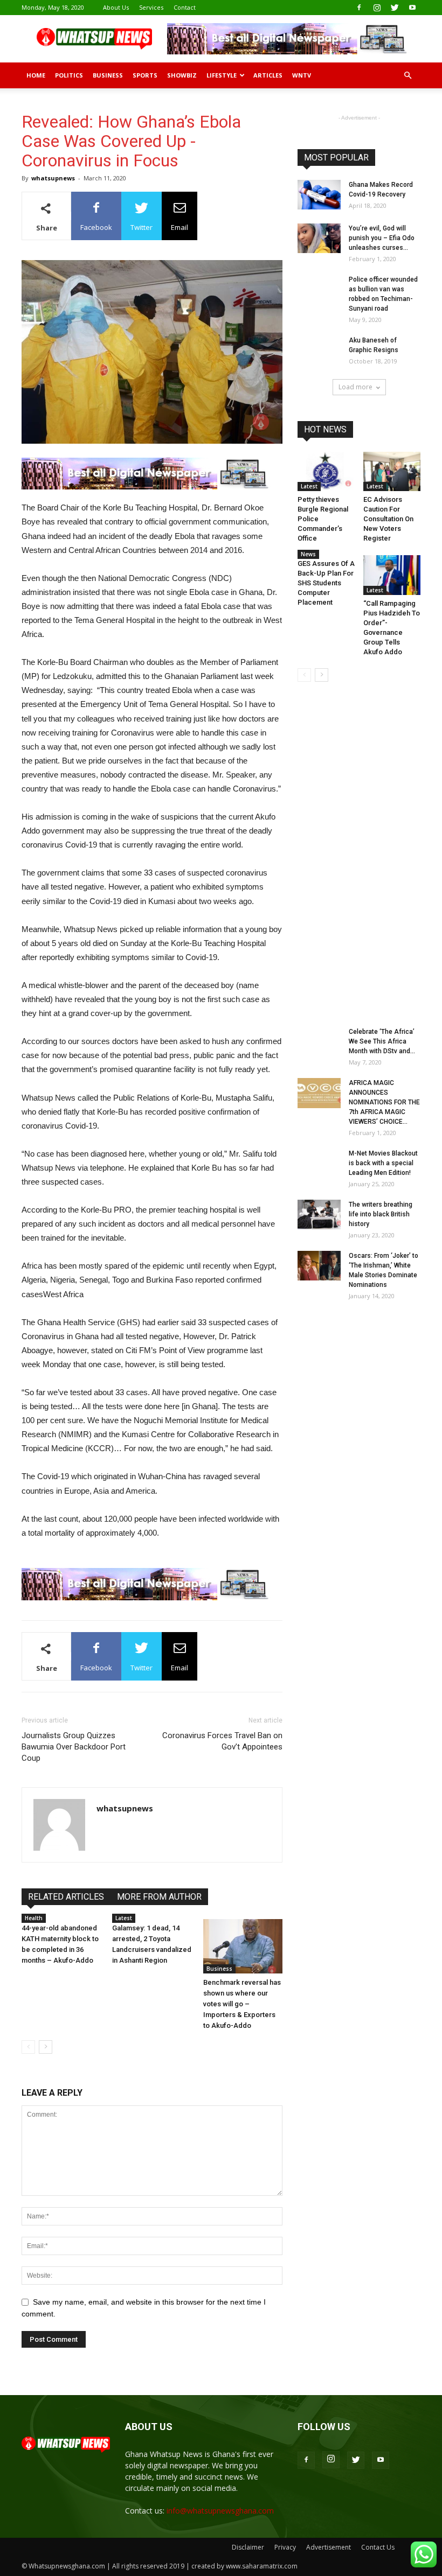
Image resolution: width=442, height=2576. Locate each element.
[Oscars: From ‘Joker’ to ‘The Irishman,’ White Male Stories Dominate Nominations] (319, 1266)
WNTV (302, 75)
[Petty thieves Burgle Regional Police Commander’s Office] (326, 471)
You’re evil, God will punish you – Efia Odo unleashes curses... (382, 238)
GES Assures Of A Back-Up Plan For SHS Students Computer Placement (326, 583)
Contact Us (378, 2547)
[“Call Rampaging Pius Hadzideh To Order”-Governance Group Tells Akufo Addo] (392, 575)
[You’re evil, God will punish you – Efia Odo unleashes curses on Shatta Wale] (319, 238)
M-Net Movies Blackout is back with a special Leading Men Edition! (383, 1163)
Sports (145, 75)
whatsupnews (53, 178)
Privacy (285, 2547)
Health (34, 1918)
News (308, 554)
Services (151, 7)
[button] (408, 76)
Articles (268, 75)
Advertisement (329, 2547)
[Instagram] (377, 8)
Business (108, 75)
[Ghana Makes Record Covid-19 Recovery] (319, 195)
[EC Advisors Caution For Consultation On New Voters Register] (392, 471)
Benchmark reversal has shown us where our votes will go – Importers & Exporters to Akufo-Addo (242, 2004)
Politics (69, 75)
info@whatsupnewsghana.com (220, 2511)
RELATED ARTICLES (66, 1897)
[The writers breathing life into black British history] (319, 1214)
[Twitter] (395, 8)
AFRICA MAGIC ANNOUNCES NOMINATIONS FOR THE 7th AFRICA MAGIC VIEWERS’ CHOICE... (384, 1102)
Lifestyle (222, 75)
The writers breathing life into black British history (381, 1214)
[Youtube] (412, 8)
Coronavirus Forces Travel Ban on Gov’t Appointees (222, 1741)
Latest (124, 1918)
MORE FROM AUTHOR (159, 1897)
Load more (355, 387)
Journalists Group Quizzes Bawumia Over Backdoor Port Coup (74, 1747)
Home (36, 75)
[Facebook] (359, 8)
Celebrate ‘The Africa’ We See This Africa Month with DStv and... (382, 1041)
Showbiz (182, 75)
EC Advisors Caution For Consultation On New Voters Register (388, 519)
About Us (116, 7)
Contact (185, 7)
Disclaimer (248, 2547)
